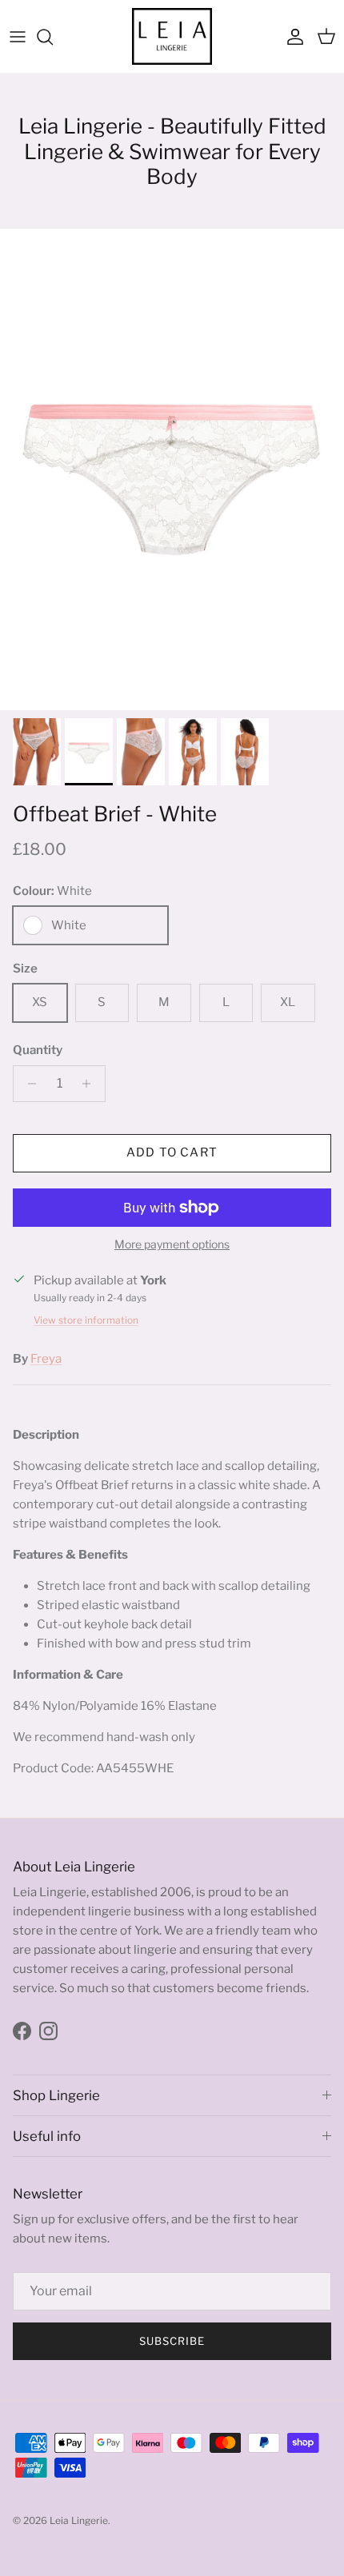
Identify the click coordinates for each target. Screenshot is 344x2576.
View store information (86, 1320)
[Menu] (18, 37)
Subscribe (172, 2341)
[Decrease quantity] (28, 1084)
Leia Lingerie (79, 2520)
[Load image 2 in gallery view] (172, 469)
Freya (46, 1359)
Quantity (38, 1050)
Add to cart (172, 1152)
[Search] (53, 37)
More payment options (172, 1244)
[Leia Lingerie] (172, 36)
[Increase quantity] (91, 1084)
